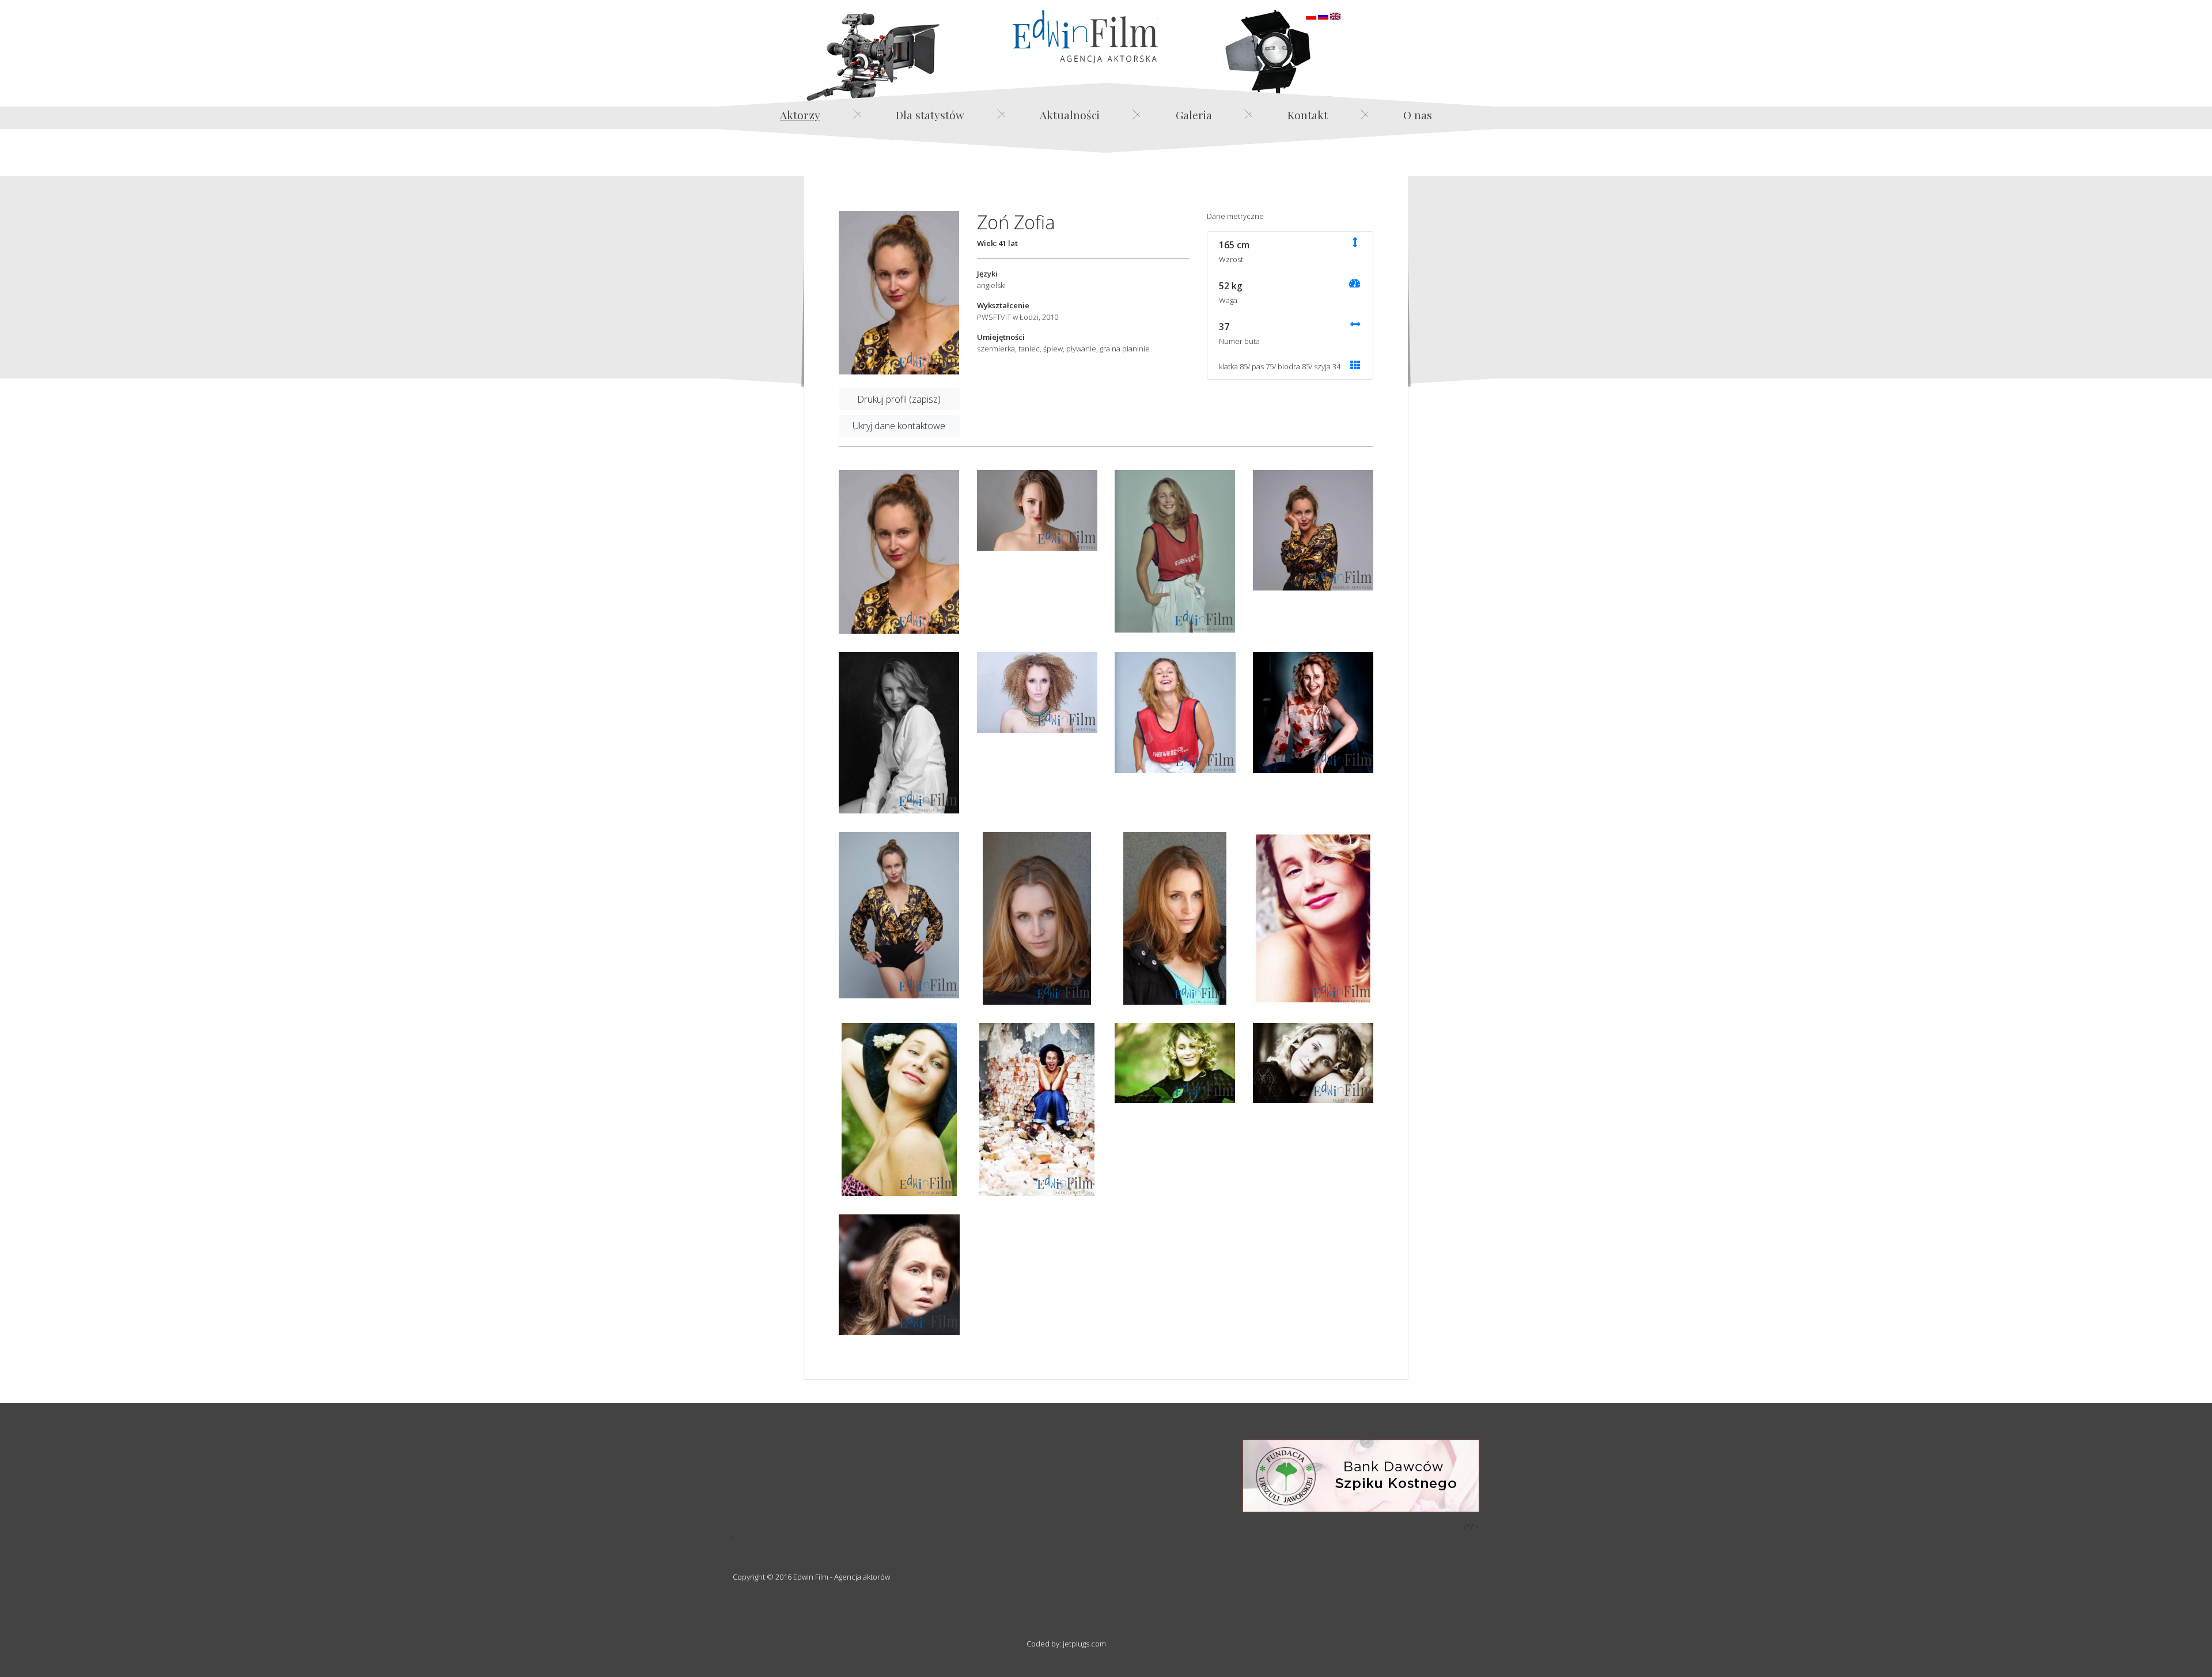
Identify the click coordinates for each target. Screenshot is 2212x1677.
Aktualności (1070, 115)
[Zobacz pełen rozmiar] (899, 293)
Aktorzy (800, 115)
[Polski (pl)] (1311, 15)
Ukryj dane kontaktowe (899, 426)
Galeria (1194, 115)
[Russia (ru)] (1323, 15)
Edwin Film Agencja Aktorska (1085, 37)
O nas (1418, 115)
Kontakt (1308, 115)
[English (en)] (1335, 15)
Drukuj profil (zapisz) (899, 399)
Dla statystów (930, 115)
